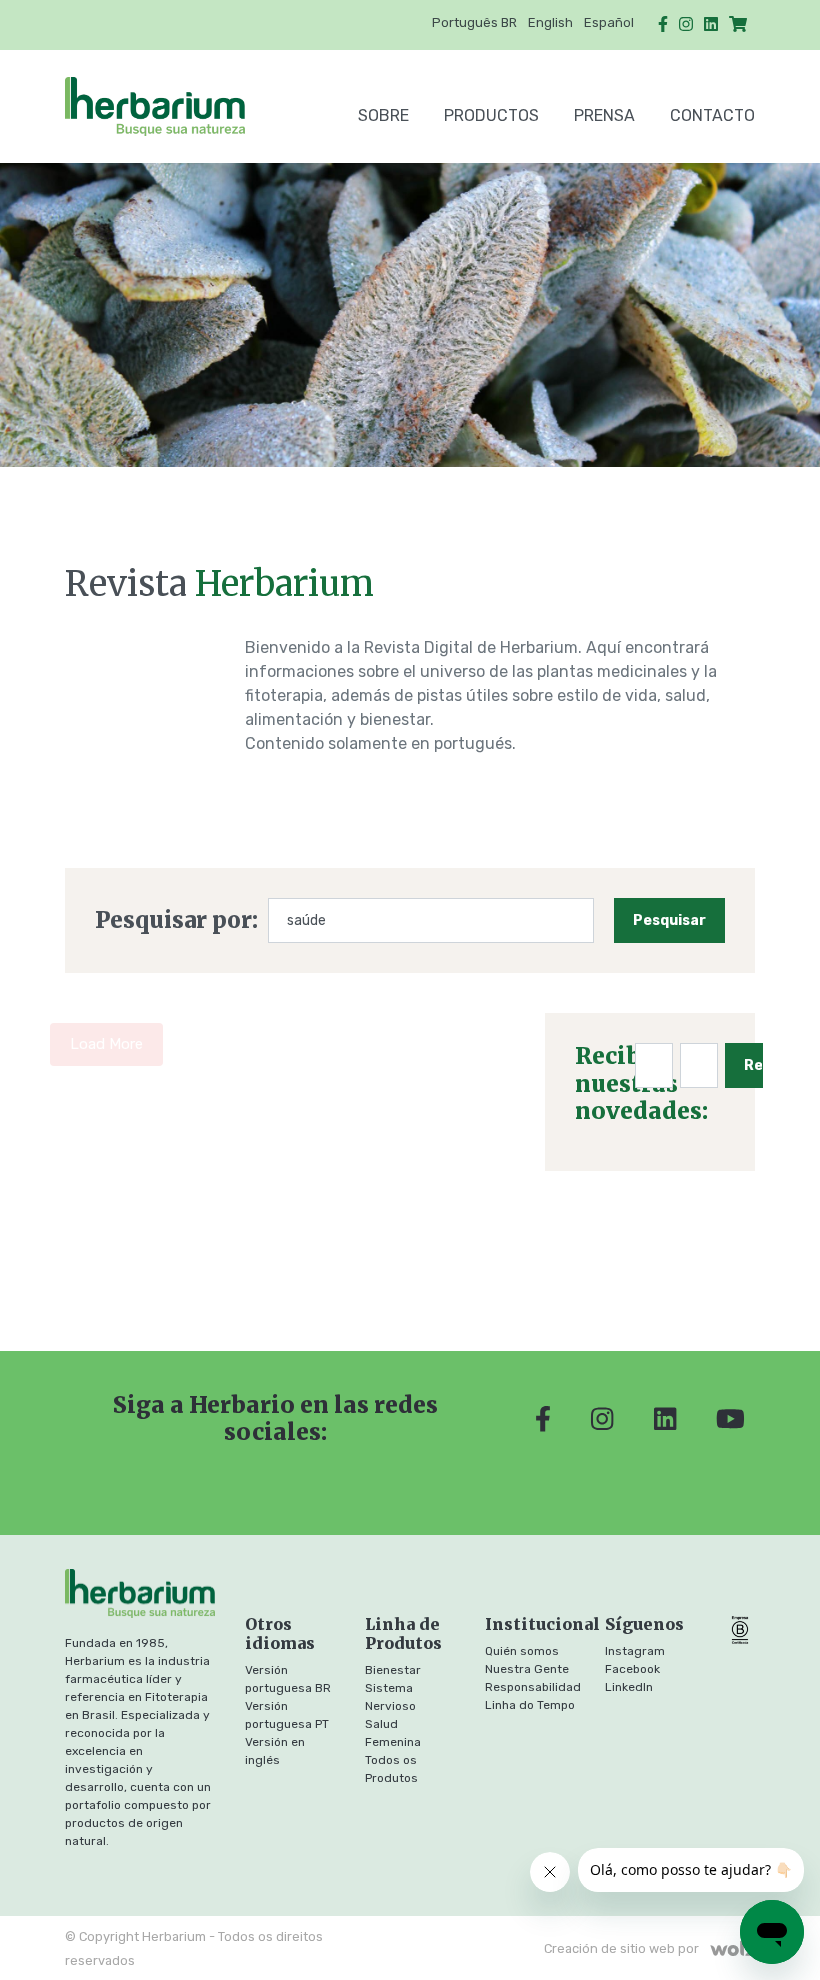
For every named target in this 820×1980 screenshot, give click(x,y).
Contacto (712, 115)
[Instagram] (686, 24)
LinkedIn (629, 1687)
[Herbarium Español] (168, 106)
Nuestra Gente (527, 1669)
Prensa (604, 115)
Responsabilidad (533, 1687)
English (550, 22)
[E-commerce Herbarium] (738, 24)
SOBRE (383, 115)
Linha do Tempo (530, 1705)
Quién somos (522, 1651)
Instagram (635, 1651)
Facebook (632, 1669)
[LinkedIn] (711, 24)
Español (609, 22)
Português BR (474, 22)
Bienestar (393, 1670)
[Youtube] (730, 1419)
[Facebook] (663, 24)
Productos (491, 115)
